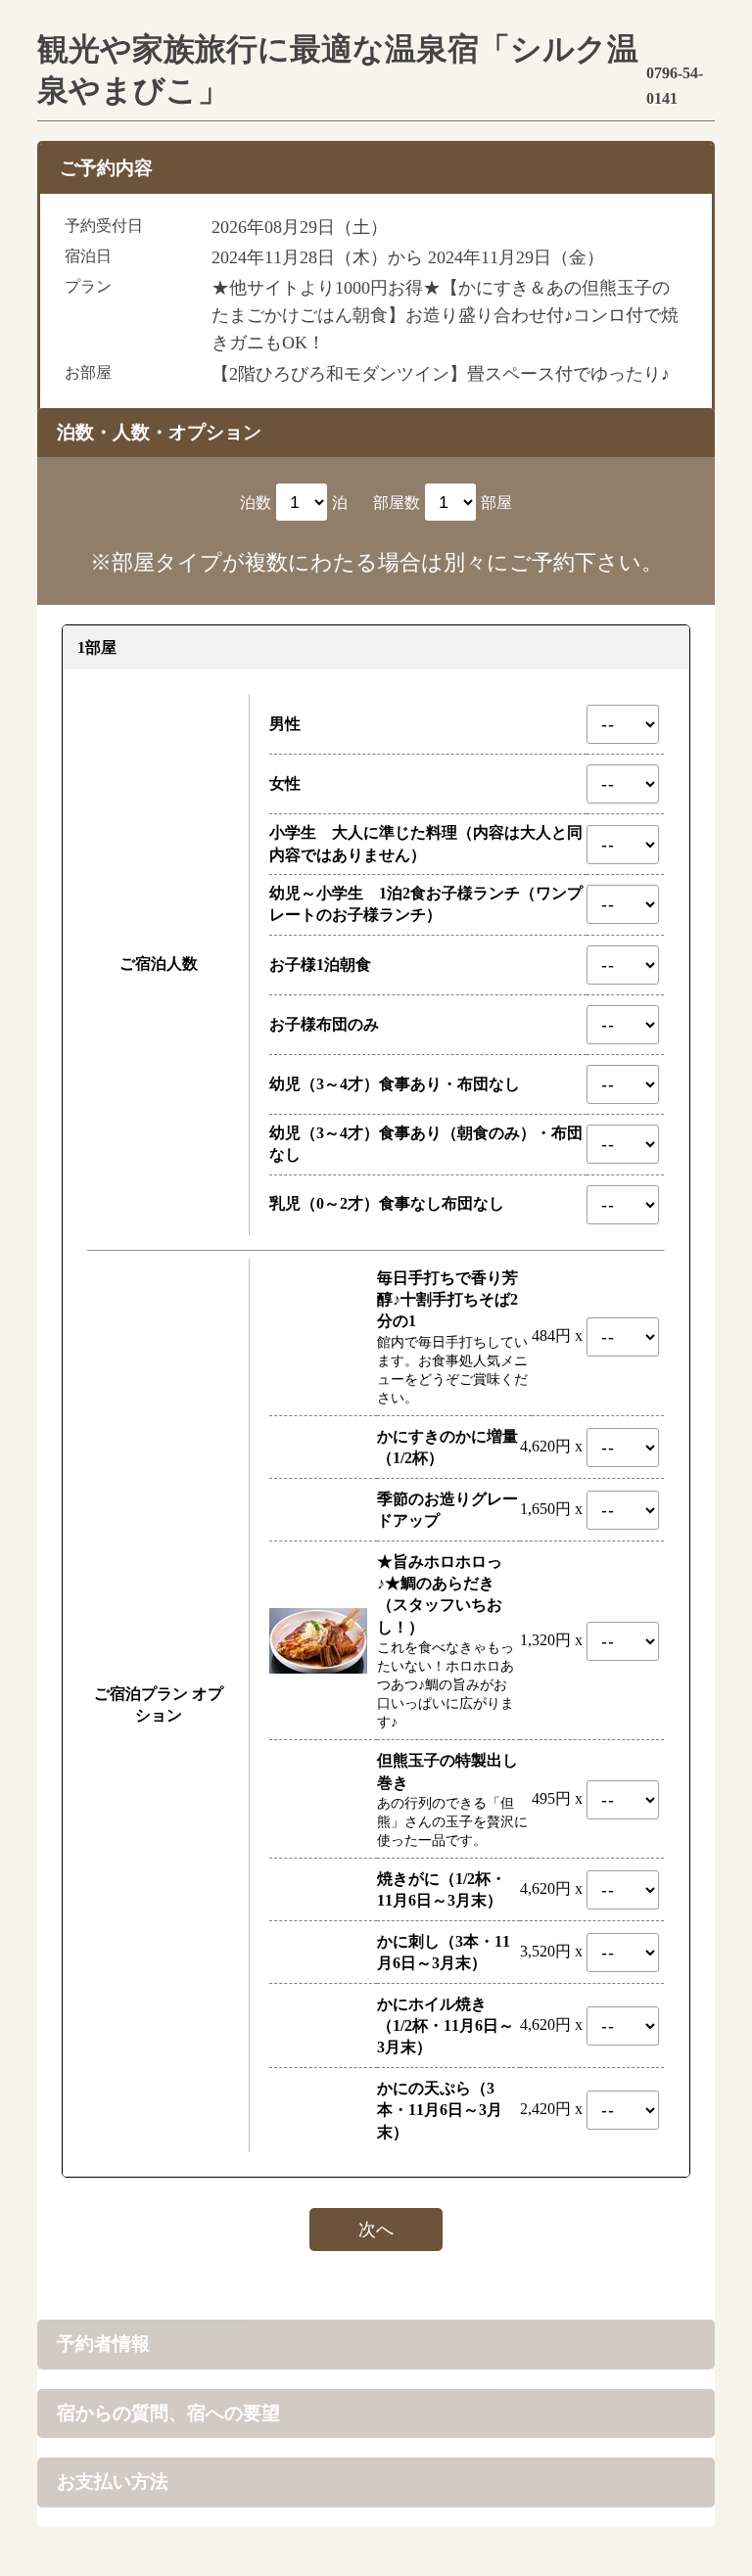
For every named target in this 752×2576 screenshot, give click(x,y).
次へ (376, 2230)
